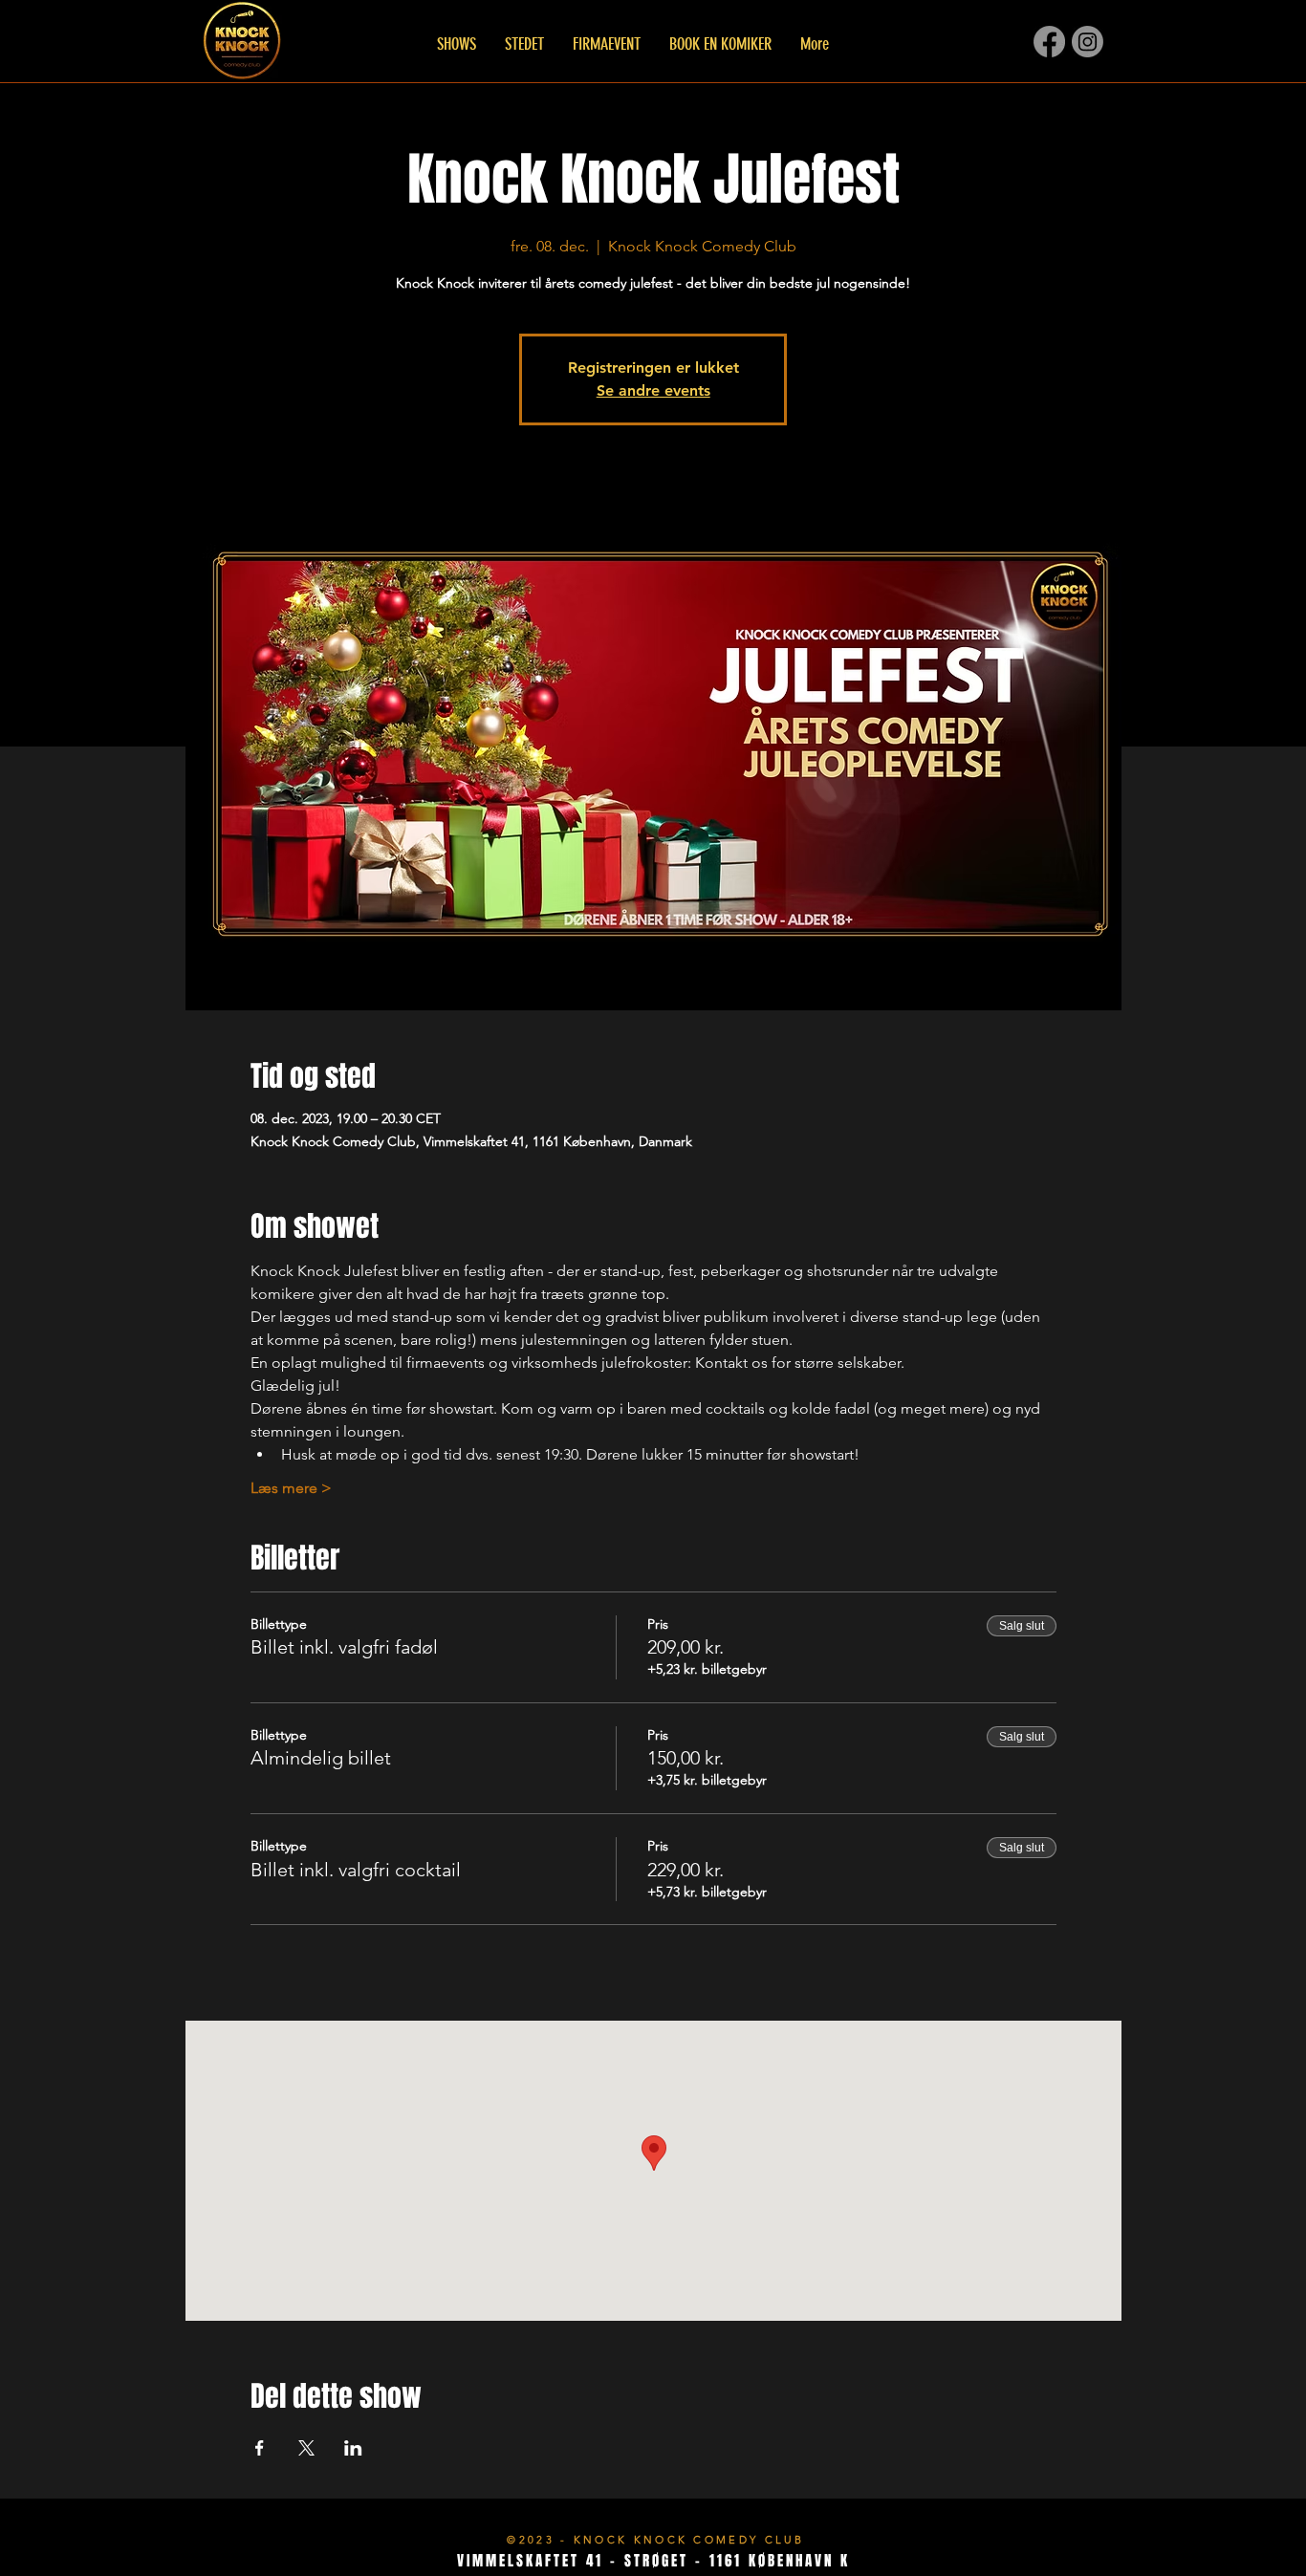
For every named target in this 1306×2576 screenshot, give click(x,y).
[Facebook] (1049, 42)
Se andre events (653, 390)
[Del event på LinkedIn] (353, 2448)
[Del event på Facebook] (260, 2448)
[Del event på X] (306, 2448)
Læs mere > (291, 1488)
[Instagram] (1088, 42)
